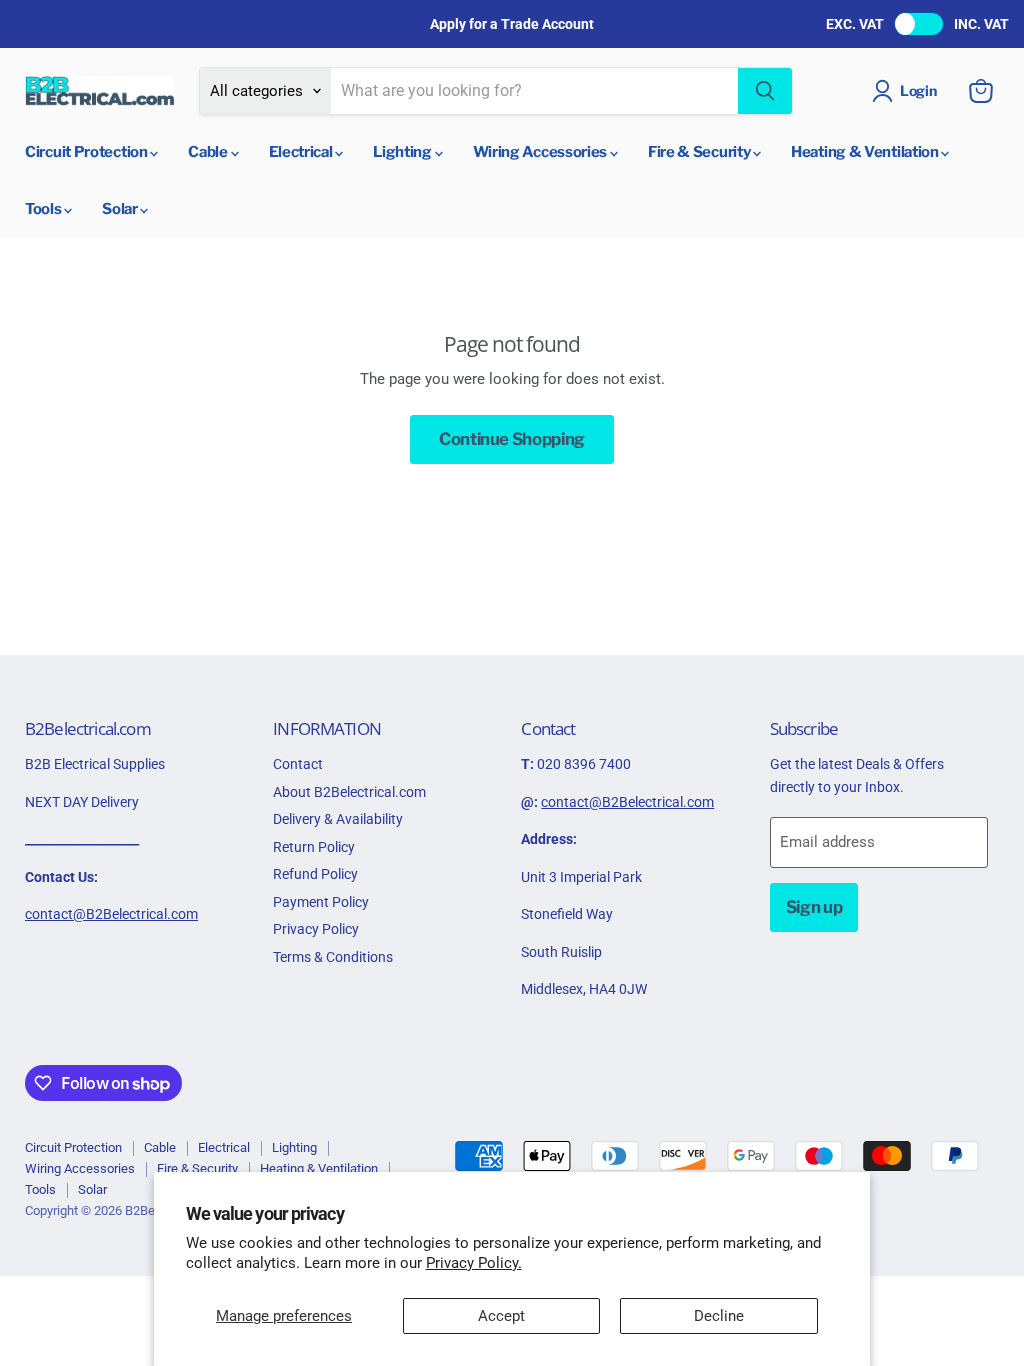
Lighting (403, 152)
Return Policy (314, 847)
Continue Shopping (512, 439)
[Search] (765, 91)
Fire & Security (700, 152)
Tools (44, 209)
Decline (719, 1316)
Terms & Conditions (333, 957)
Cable (209, 152)
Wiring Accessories (541, 152)
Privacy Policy (316, 929)
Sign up (814, 907)
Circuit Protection (87, 152)
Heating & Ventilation (866, 152)
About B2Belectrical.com (349, 792)
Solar (121, 209)
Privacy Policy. (474, 1263)
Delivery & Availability (338, 819)
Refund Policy (315, 874)
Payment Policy (321, 902)
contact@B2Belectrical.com (111, 914)
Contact (298, 764)
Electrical (302, 152)
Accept (501, 1316)
